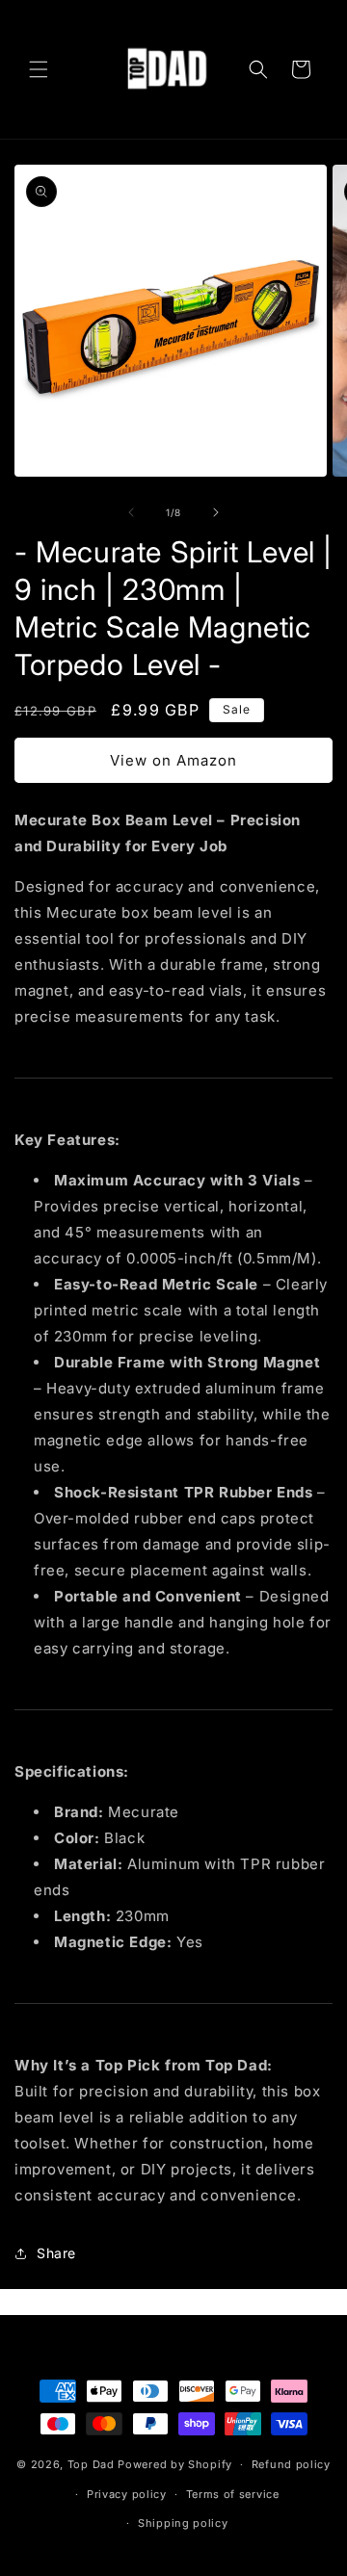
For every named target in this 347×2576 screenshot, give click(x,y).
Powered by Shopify (175, 2464)
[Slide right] (216, 512)
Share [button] (56, 2253)
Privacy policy (127, 2494)
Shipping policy (183, 2523)
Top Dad (91, 2464)
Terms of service (233, 2494)
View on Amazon (173, 760)
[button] (39, 69)
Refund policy (291, 2464)
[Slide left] (131, 512)
